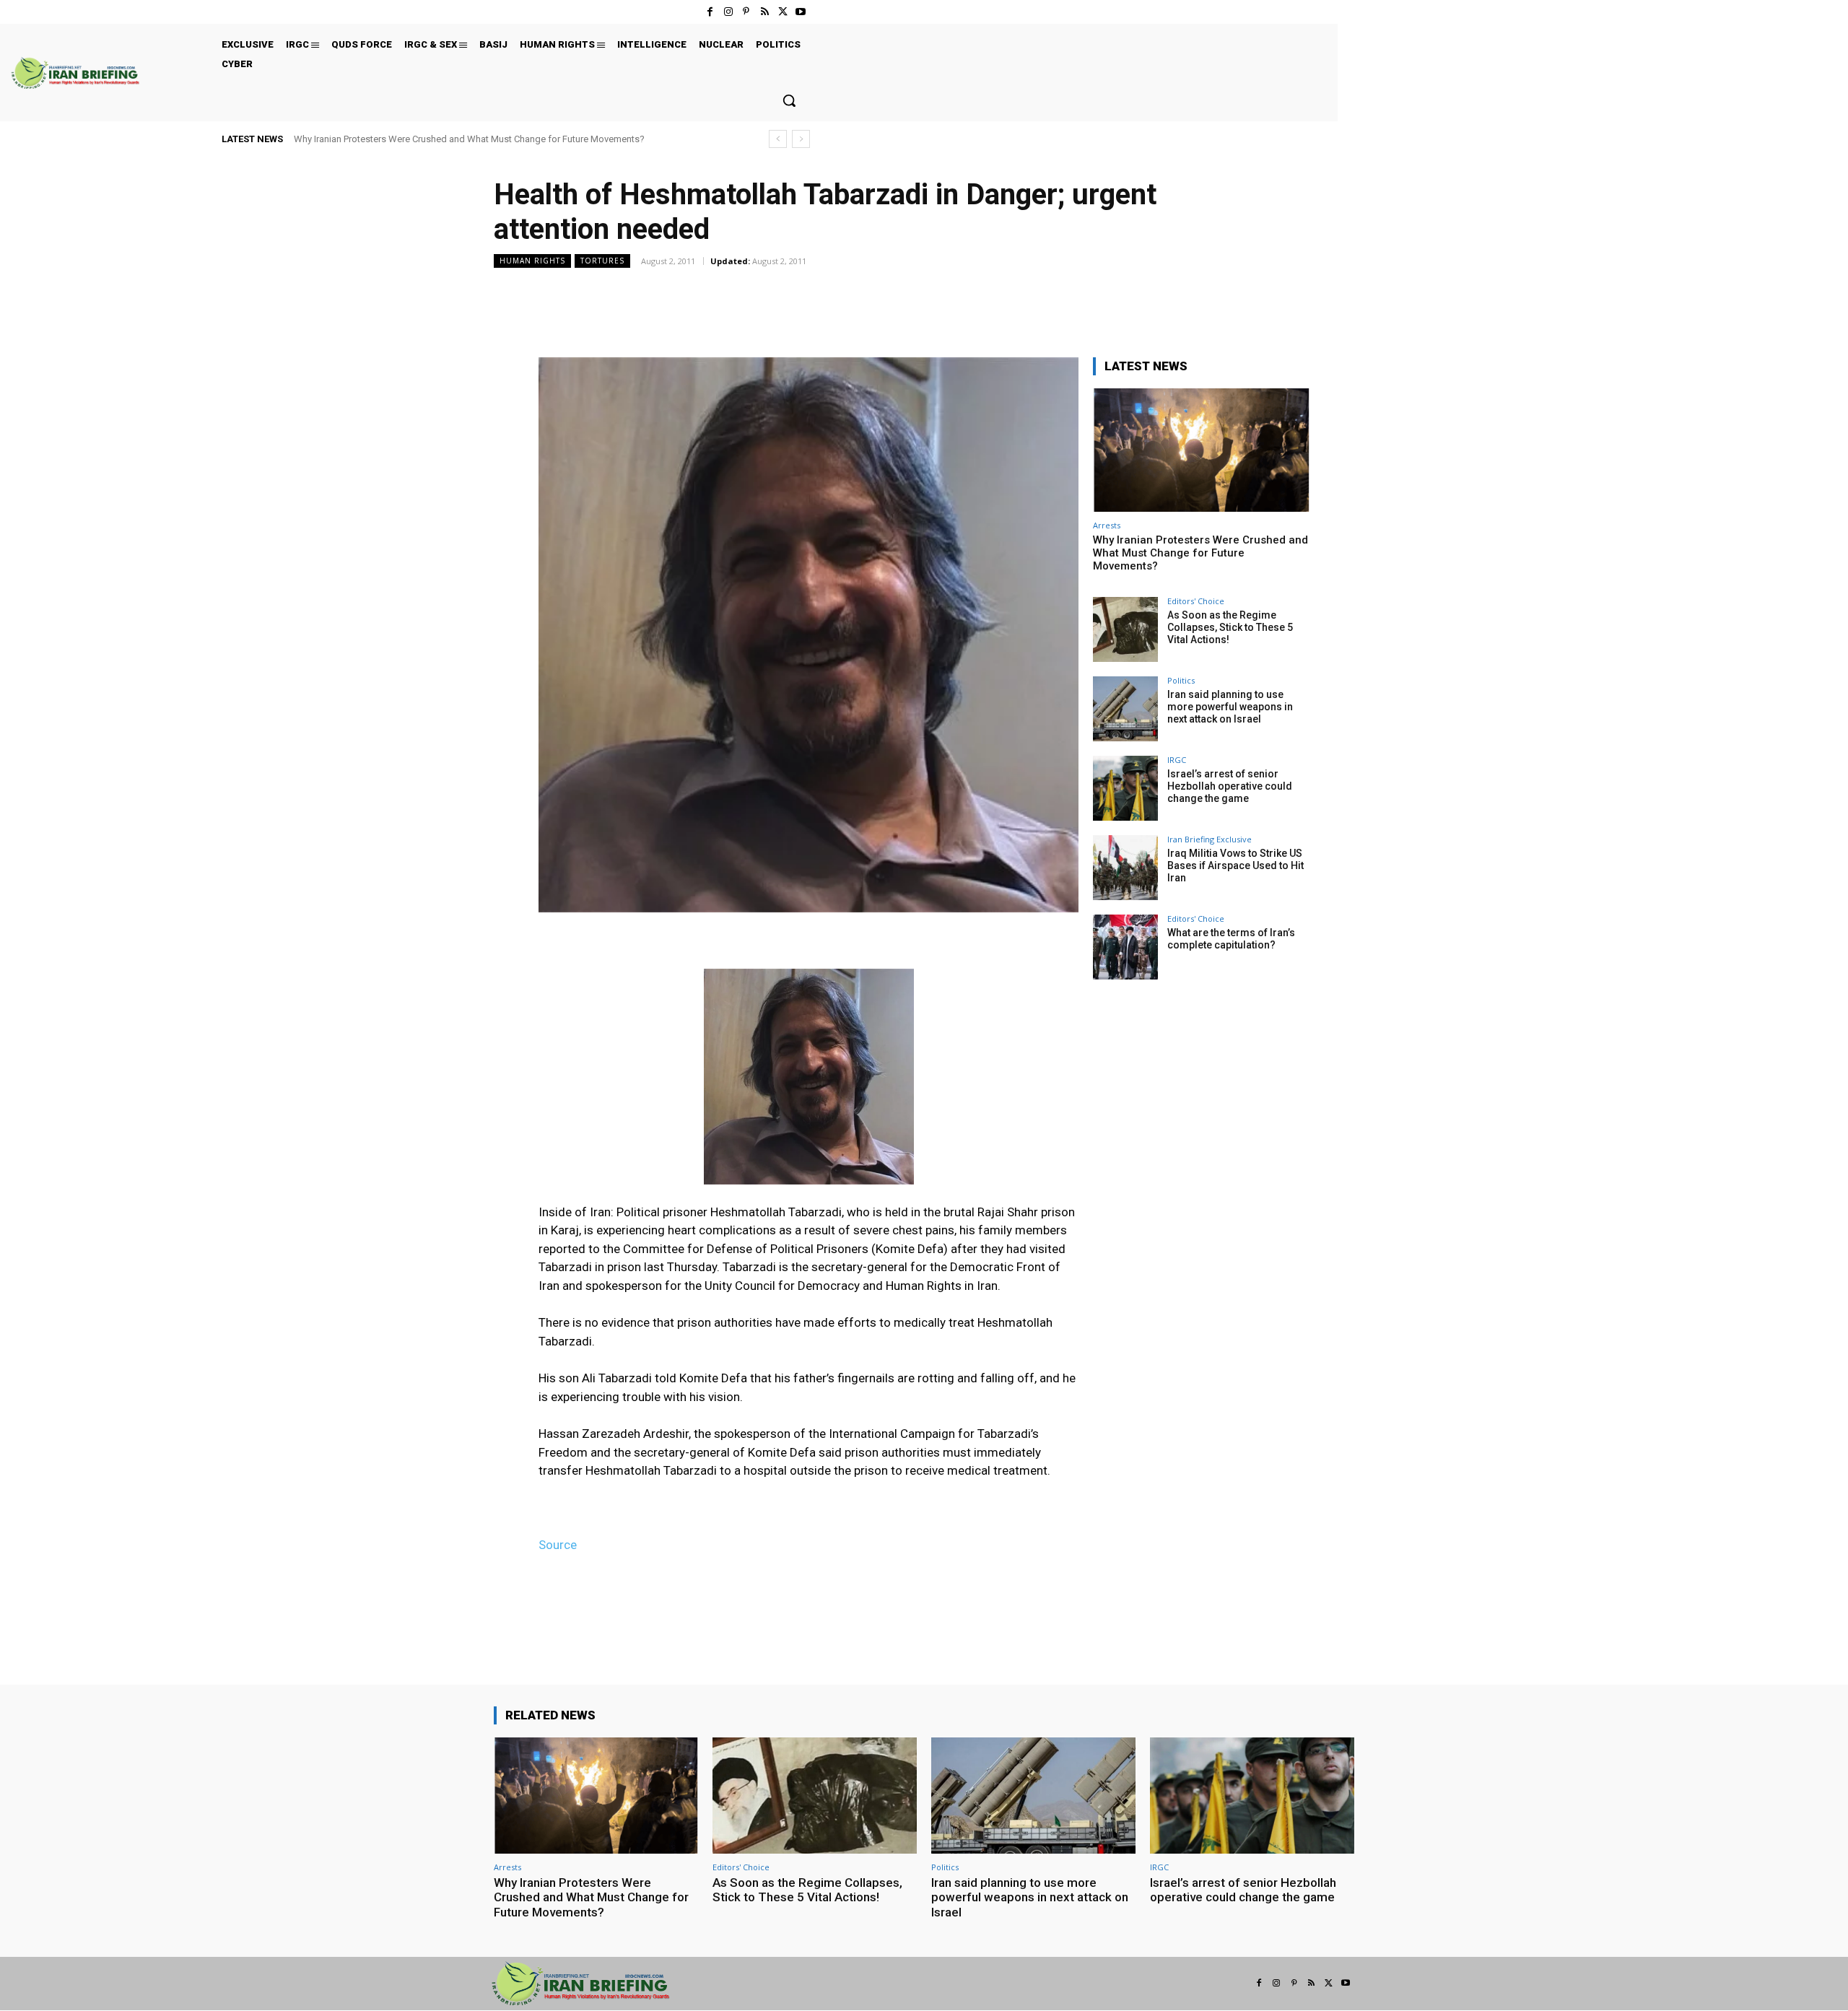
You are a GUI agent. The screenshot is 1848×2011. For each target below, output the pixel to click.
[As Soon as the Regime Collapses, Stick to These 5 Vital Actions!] (1125, 629)
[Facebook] (710, 12)
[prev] (778, 139)
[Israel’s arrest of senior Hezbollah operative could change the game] (1125, 788)
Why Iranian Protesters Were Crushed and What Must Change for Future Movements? (469, 139)
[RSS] (764, 12)
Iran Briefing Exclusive (1210, 839)
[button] (789, 100)
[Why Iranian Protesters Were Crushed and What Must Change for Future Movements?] (1201, 450)
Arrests (1107, 525)
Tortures (602, 261)
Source (558, 1545)
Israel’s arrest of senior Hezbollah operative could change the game (1230, 786)
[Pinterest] (746, 12)
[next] (801, 139)
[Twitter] (783, 12)
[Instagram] (728, 12)
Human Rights (532, 261)
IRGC (1177, 760)
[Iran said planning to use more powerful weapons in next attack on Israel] (1125, 709)
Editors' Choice (1196, 601)
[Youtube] (801, 12)
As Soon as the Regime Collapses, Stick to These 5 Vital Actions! (1230, 627)
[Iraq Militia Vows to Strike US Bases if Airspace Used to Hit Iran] (1125, 868)
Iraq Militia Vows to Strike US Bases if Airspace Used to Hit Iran (1235, 865)
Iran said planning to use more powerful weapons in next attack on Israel (1230, 707)
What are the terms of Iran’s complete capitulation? (1231, 939)
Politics (1181, 680)
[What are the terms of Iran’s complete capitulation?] (1125, 947)
